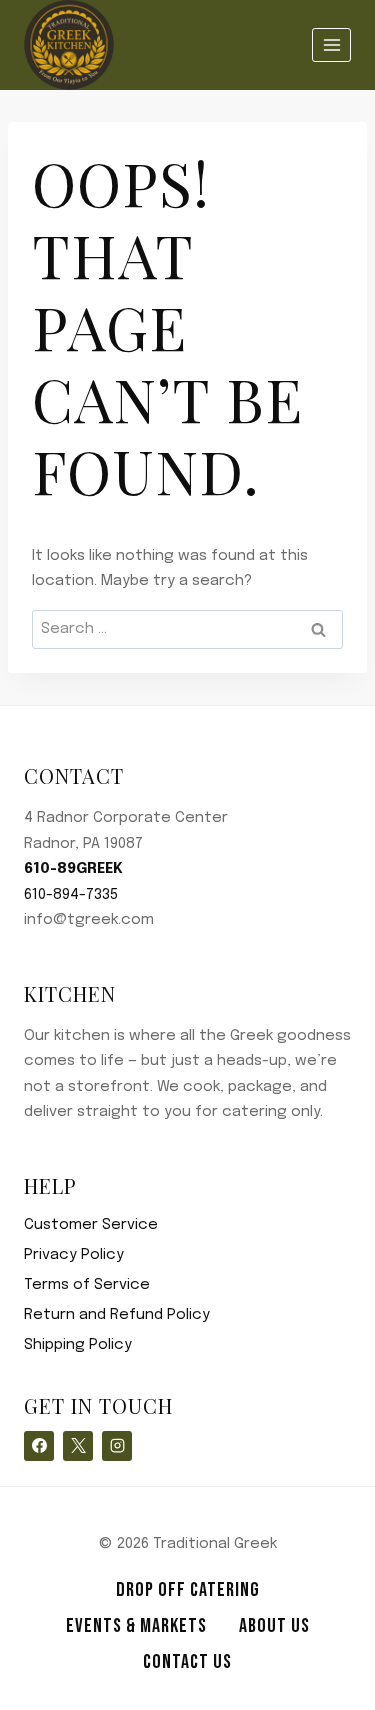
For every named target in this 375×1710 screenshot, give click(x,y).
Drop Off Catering (188, 1590)
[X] (78, 1446)
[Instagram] (117, 1446)
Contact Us (187, 1662)
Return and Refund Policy (117, 1315)
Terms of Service (87, 1285)
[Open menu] (331, 44)
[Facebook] (39, 1446)
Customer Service (91, 1225)
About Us (274, 1626)
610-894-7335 (71, 895)
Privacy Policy (74, 1255)
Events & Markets (136, 1626)
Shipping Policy (78, 1345)
